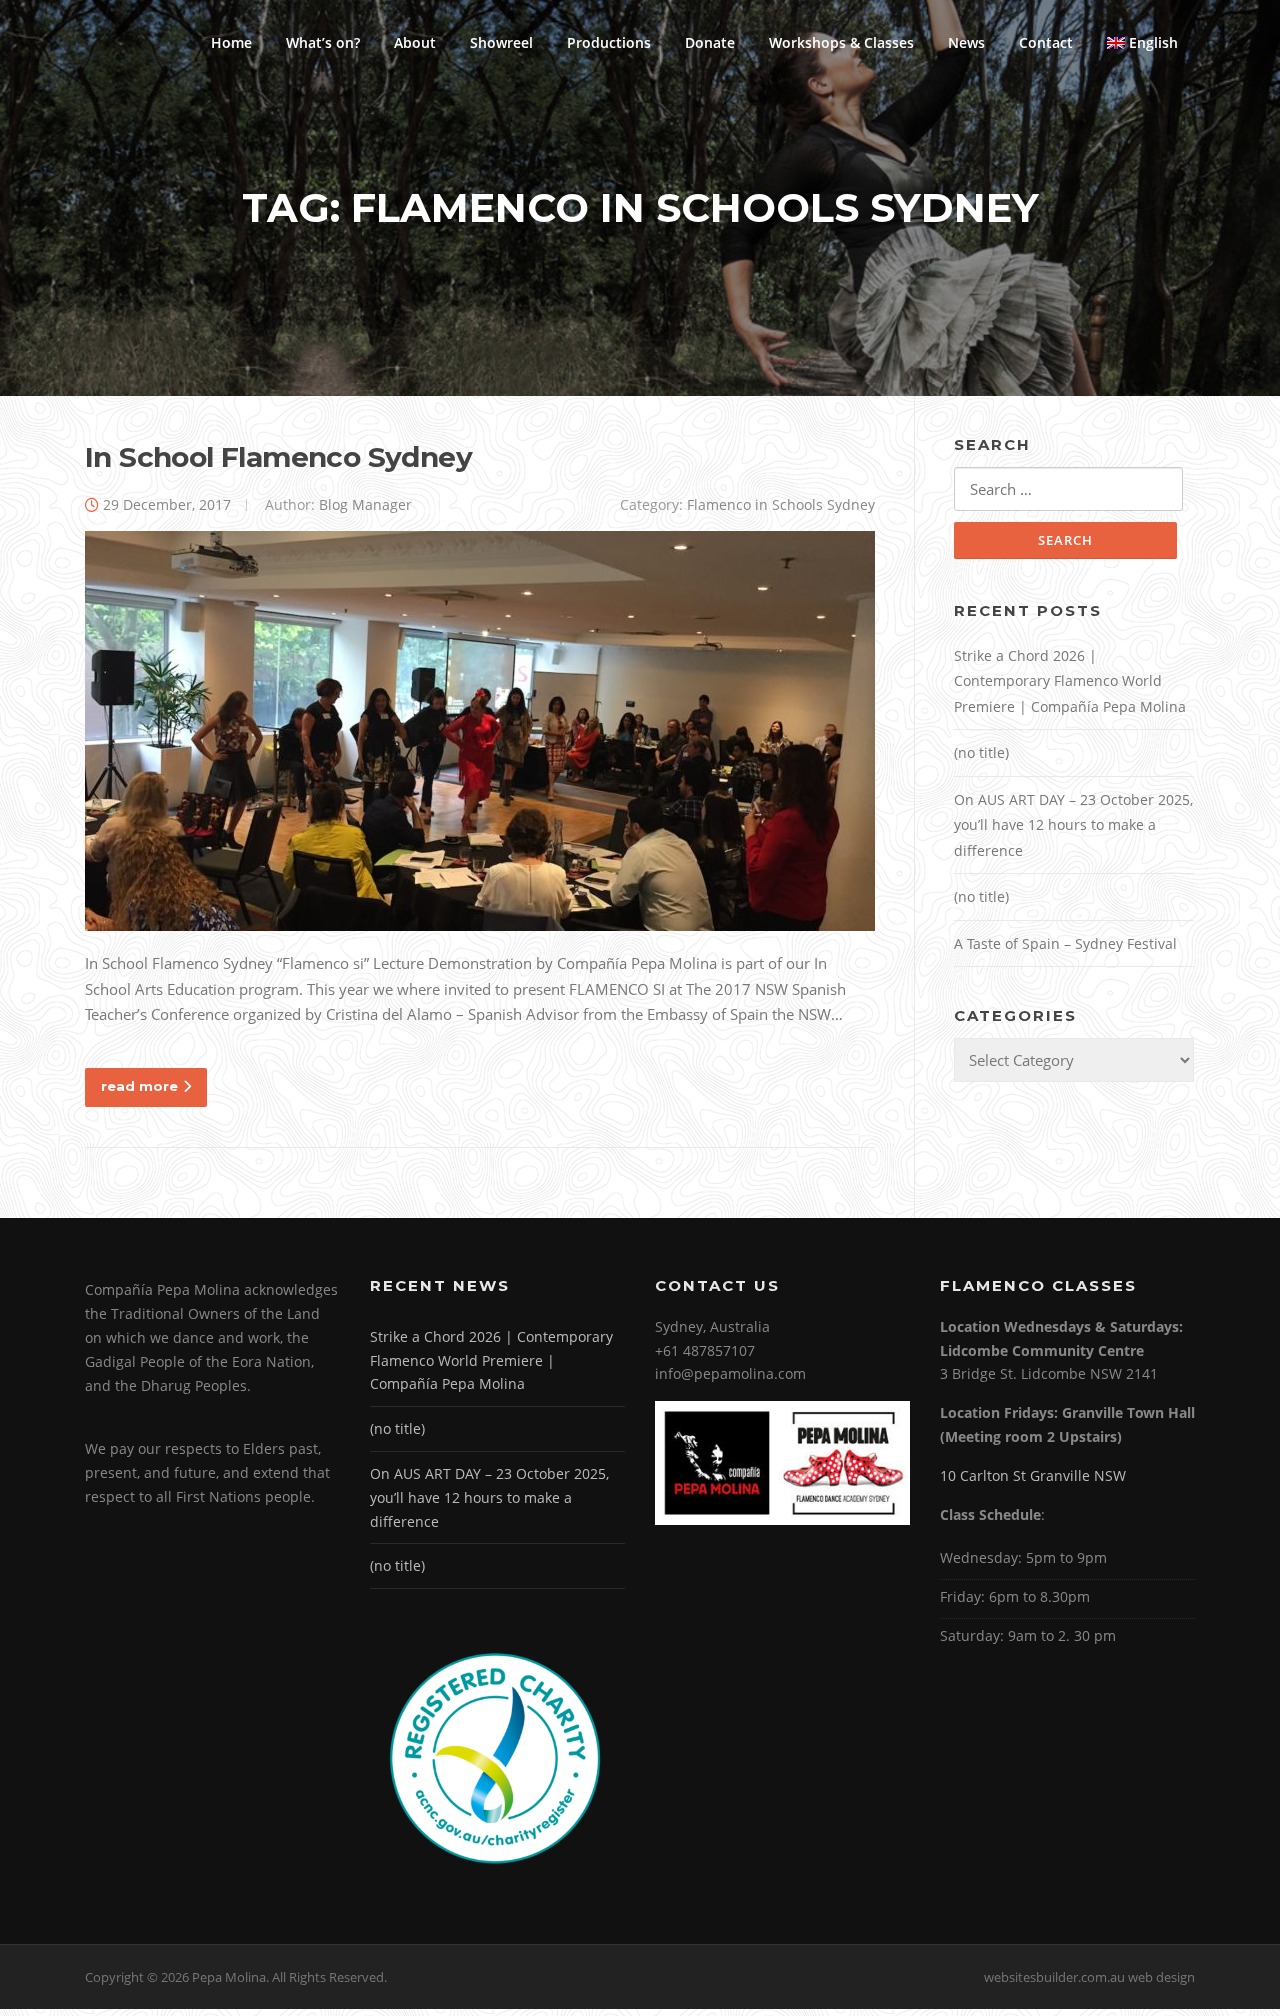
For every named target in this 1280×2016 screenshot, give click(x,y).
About (415, 42)
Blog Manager (365, 504)
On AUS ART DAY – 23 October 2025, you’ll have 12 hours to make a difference (1073, 825)
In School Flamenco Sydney (278, 457)
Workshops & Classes (841, 42)
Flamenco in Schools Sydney (781, 504)
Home (231, 42)
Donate (710, 42)
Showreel (501, 42)
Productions (609, 42)
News (966, 42)
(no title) (981, 752)
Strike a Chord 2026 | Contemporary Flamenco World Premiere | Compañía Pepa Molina (1070, 681)
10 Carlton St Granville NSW (1033, 1475)
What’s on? (323, 42)
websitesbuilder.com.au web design (1089, 1977)
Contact (1046, 42)
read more (139, 1086)
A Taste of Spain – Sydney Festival (1065, 943)
